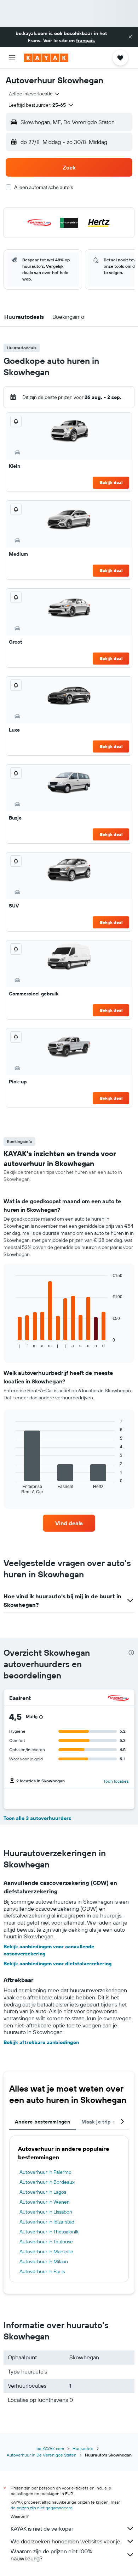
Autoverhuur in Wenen (45, 2202)
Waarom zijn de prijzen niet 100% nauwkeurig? (51, 2555)
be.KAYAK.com (50, 2449)
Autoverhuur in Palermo (45, 2172)
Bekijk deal (111, 482)
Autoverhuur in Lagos (43, 2192)
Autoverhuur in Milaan (44, 2261)
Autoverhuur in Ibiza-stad (47, 2222)
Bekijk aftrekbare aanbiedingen (41, 2042)
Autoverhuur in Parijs (42, 2271)
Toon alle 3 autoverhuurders (37, 1818)
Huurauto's (83, 2449)
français (85, 40)
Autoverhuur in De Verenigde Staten (42, 2455)
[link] (69, 1523)
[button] (130, 37)
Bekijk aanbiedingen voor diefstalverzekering (58, 1964)
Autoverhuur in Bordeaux (47, 2182)
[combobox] (34, 94)
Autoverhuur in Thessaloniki (50, 2232)
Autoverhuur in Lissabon (46, 2212)
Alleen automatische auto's (44, 187)
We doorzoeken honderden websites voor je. (66, 2541)
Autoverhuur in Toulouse (46, 2242)
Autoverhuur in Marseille (46, 2252)
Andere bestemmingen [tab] (42, 2122)
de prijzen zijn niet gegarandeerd (42, 2508)
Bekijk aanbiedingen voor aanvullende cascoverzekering (49, 1950)
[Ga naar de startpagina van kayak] (46, 58)
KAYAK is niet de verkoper (42, 2528)
